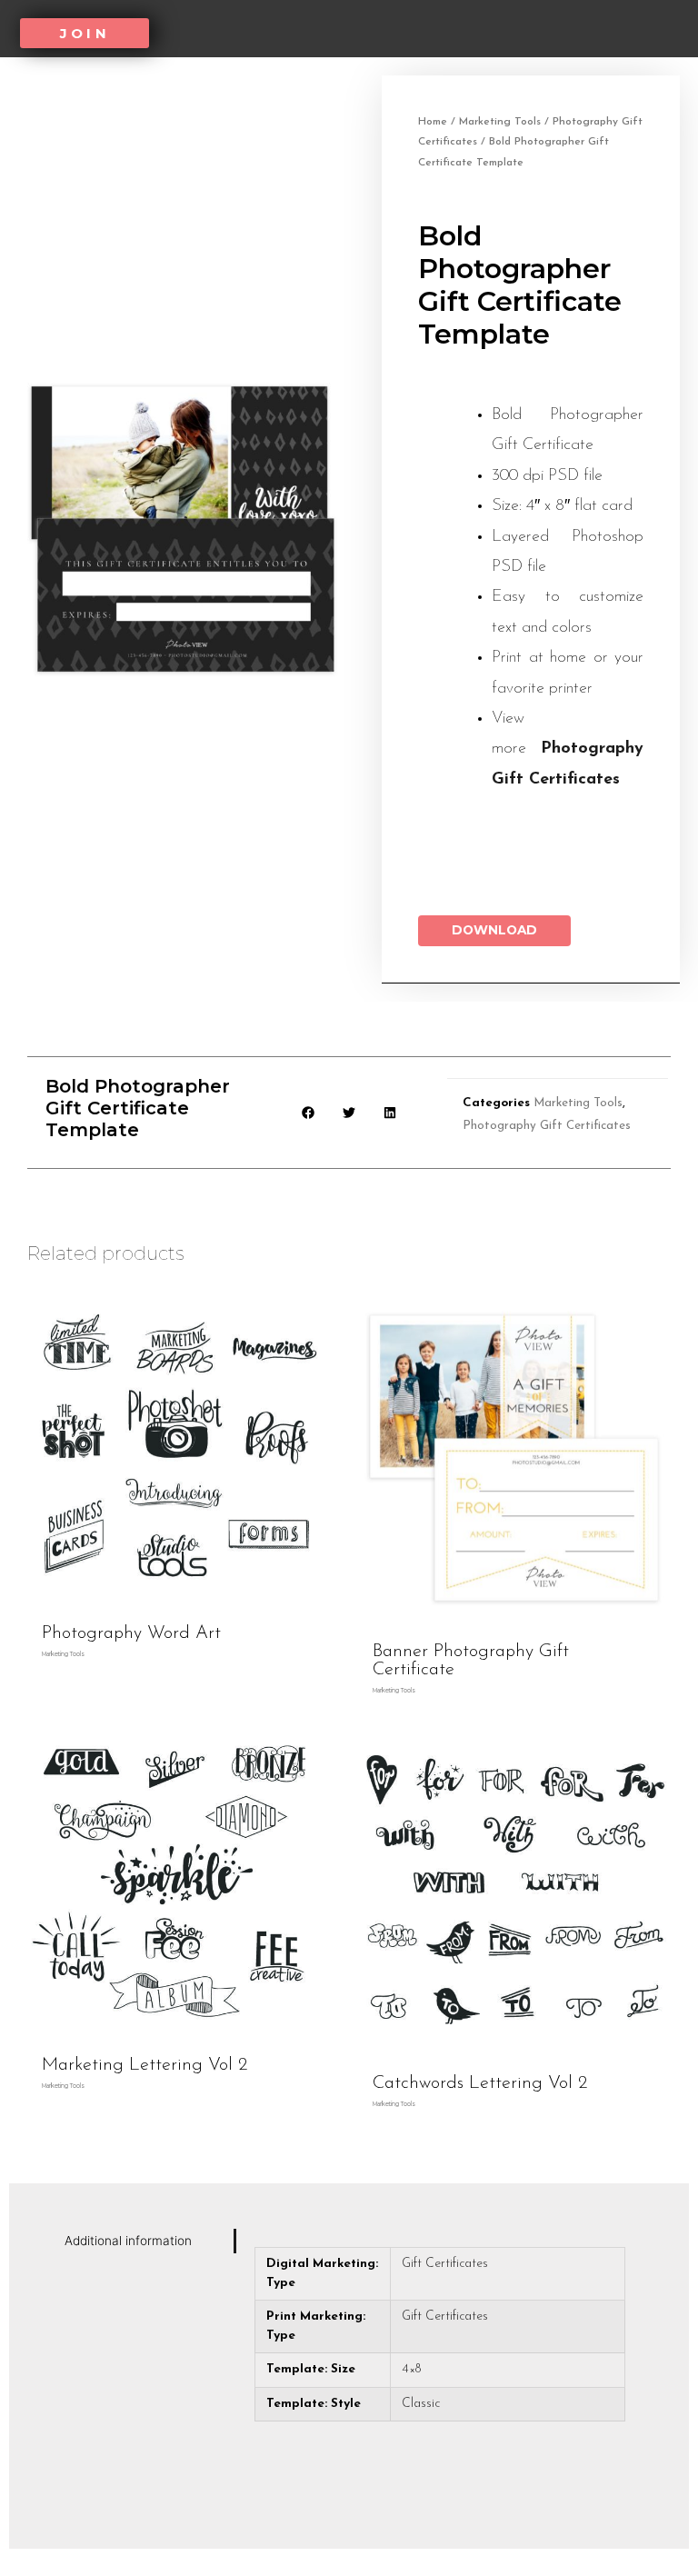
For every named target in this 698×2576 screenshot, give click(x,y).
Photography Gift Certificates (547, 1126)
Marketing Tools (500, 122)
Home (433, 122)
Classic (421, 2404)
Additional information (128, 2241)
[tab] (145, 2241)
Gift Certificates (445, 2264)
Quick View (175, 1601)
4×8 (411, 2369)
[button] (85, 33)
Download (494, 930)
